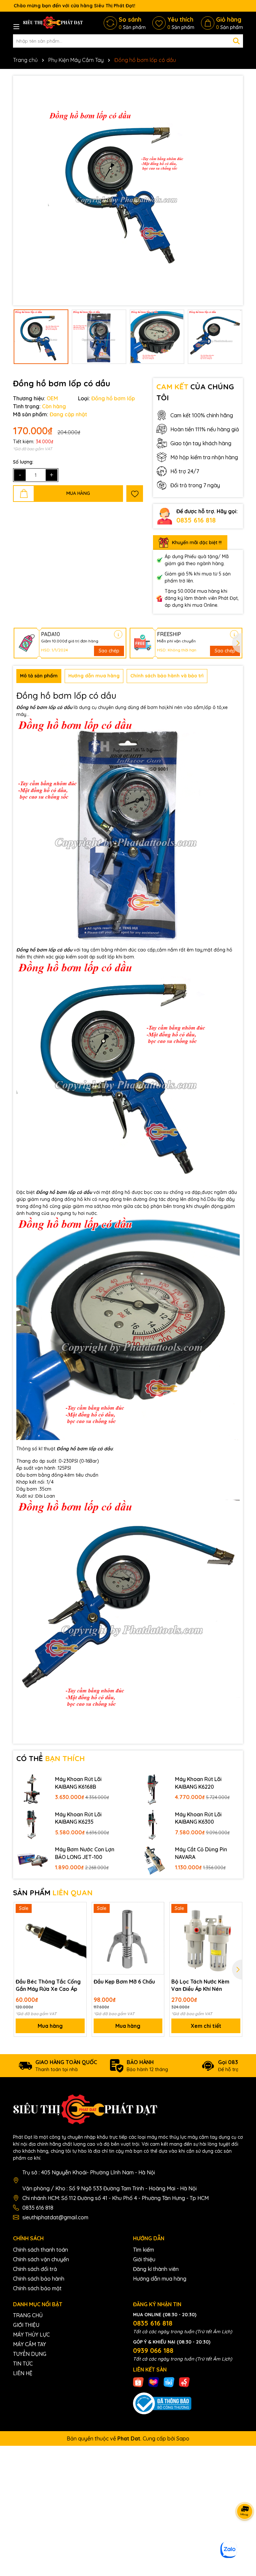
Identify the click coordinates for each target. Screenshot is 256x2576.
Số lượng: (23, 462)
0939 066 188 (153, 2350)
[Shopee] (138, 2382)
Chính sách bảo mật (37, 2288)
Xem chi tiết (206, 2026)
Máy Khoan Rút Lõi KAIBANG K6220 (198, 1783)
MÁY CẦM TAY (29, 2344)
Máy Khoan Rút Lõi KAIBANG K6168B (78, 1783)
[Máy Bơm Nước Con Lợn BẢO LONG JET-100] (32, 1859)
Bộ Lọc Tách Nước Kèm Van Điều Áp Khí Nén (200, 1985)
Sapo (183, 2438)
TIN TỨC (23, 2364)
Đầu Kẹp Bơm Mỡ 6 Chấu (124, 1982)
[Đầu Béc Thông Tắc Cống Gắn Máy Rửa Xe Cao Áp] (50, 1938)
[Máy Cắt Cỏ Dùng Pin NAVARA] (152, 1859)
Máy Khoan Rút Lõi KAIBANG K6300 (198, 1818)
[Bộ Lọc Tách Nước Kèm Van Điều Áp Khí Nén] (206, 1938)
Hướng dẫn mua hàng (160, 2279)
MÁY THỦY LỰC (31, 2335)
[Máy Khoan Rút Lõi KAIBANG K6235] (32, 1824)
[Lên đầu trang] (243, 2536)
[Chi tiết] (118, 634)
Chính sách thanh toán (40, 2250)
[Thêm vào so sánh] (79, 1921)
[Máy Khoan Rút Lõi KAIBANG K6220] (152, 1789)
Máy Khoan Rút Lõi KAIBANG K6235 (78, 1818)
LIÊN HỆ (23, 2373)
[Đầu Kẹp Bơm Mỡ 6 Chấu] (128, 1938)
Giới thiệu (144, 2259)
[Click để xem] (128, 190)
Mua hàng (50, 2026)
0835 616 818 (196, 520)
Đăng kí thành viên (156, 2269)
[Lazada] (154, 2382)
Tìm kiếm (143, 2250)
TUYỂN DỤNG (30, 2354)
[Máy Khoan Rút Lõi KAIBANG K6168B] (32, 1789)
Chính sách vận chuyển (41, 2259)
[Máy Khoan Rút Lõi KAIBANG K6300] (152, 1824)
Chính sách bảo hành (39, 2279)
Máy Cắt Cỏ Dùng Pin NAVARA (201, 1853)
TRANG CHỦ (28, 2315)
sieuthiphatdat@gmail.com (55, 2217)
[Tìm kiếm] (236, 41)
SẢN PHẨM (53, 1893)
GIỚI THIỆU (26, 2325)
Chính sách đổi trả (35, 2269)
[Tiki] (169, 2382)
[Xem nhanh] (79, 1933)
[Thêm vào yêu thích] (135, 494)
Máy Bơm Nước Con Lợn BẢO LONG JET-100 (85, 1853)
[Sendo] (184, 2382)
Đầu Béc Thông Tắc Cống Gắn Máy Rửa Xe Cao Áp (48, 1985)
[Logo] (53, 23)
